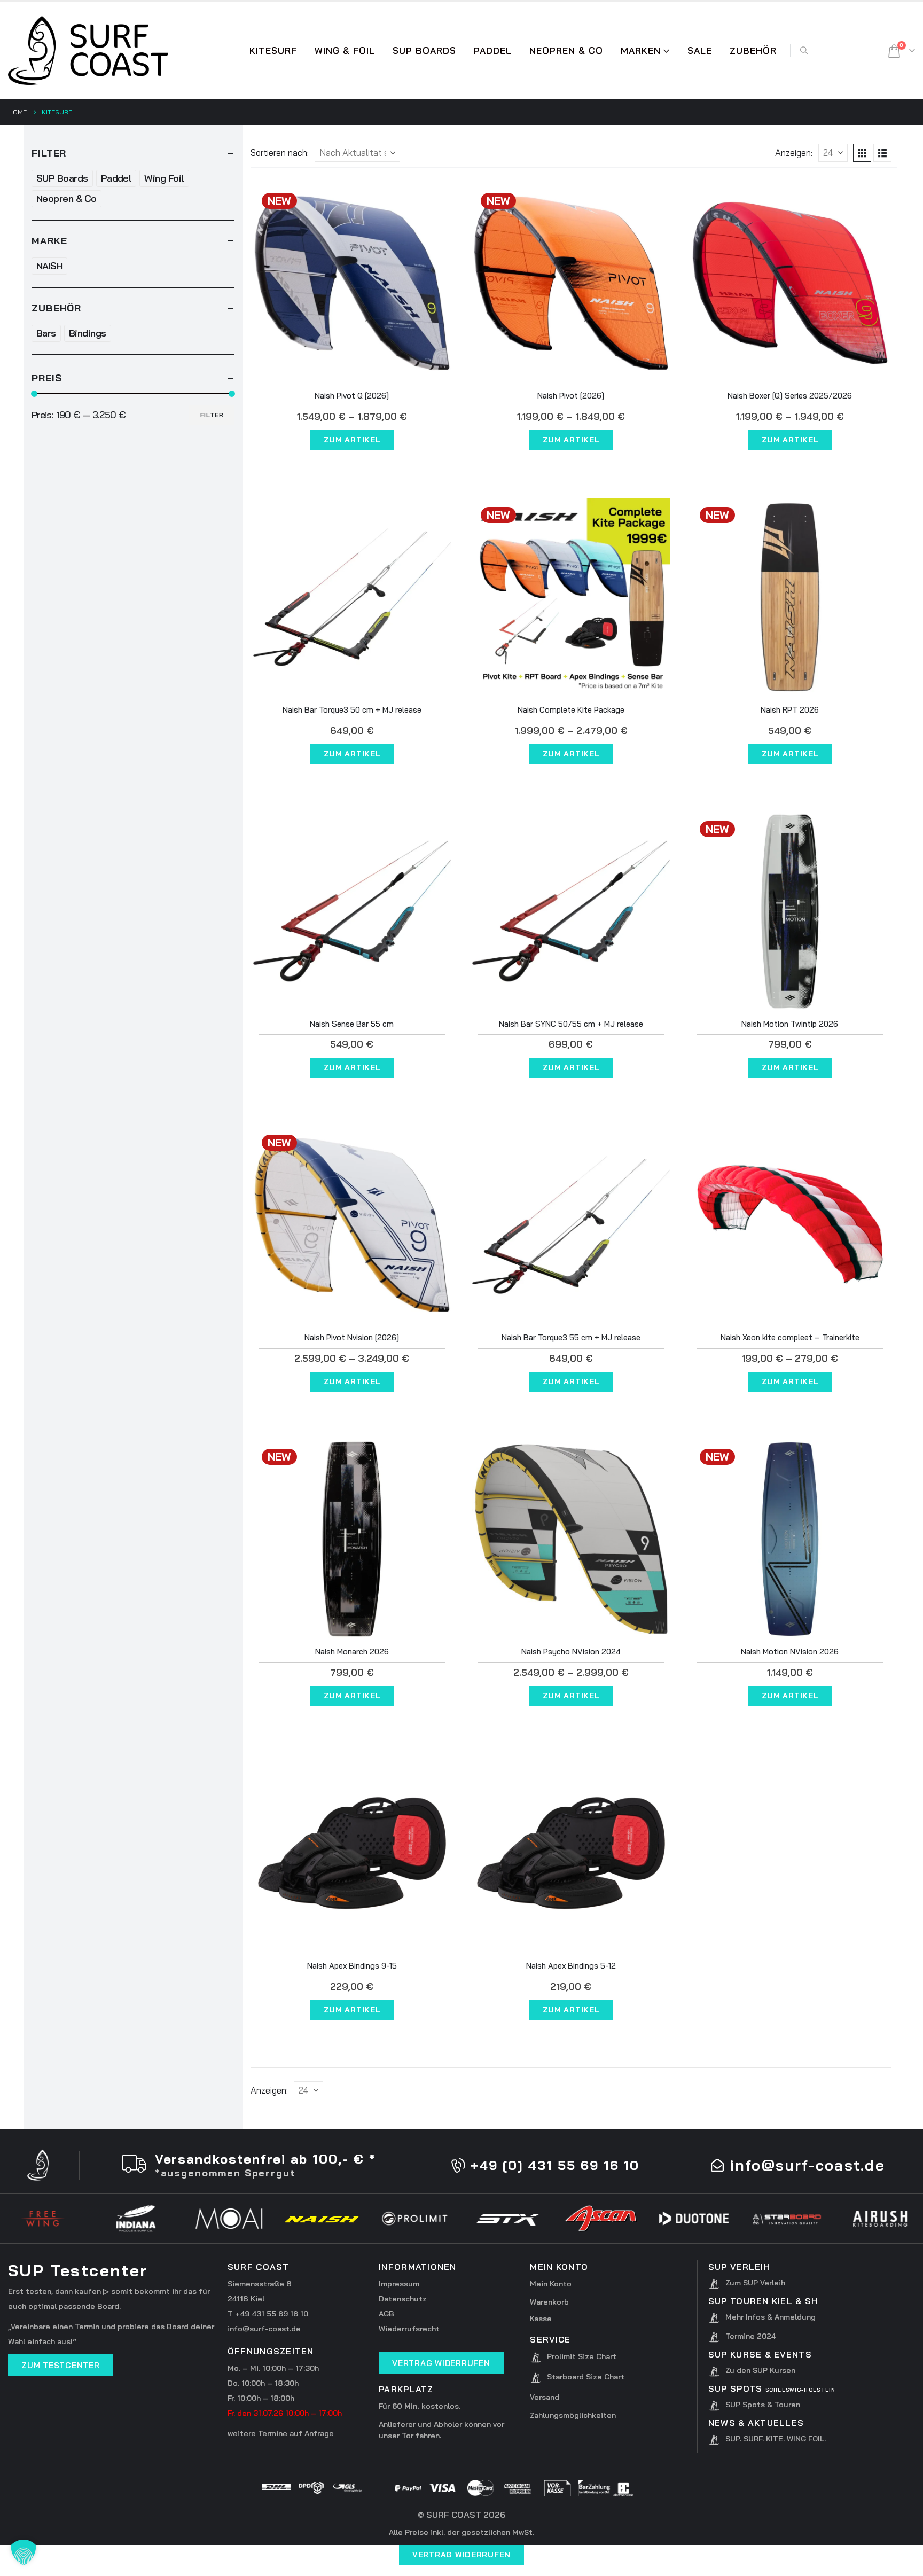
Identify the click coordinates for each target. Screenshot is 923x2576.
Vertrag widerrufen (461, 2555)
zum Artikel (352, 440)
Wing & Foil (345, 50)
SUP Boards (62, 178)
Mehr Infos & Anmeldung (771, 2317)
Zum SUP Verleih (755, 2283)
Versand (545, 2397)
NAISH (49, 266)
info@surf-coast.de (264, 2329)
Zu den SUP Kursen (760, 2370)
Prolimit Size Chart (582, 2356)
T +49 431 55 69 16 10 (268, 2314)
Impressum (399, 2284)
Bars (46, 333)
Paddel (116, 178)
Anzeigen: (794, 153)
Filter (212, 415)
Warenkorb (549, 2302)
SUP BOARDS (424, 50)
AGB (386, 2314)
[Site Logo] (88, 50)
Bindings (88, 333)
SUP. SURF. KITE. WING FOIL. (776, 2439)
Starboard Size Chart (586, 2377)
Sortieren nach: (280, 153)
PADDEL (493, 50)
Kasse (541, 2319)
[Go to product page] (790, 283)
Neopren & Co (566, 50)
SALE (700, 50)
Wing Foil (164, 178)
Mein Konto (551, 2284)
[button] (804, 51)
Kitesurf (273, 50)
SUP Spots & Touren (763, 2405)
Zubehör (753, 50)
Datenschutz (403, 2299)
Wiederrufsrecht (409, 2329)
